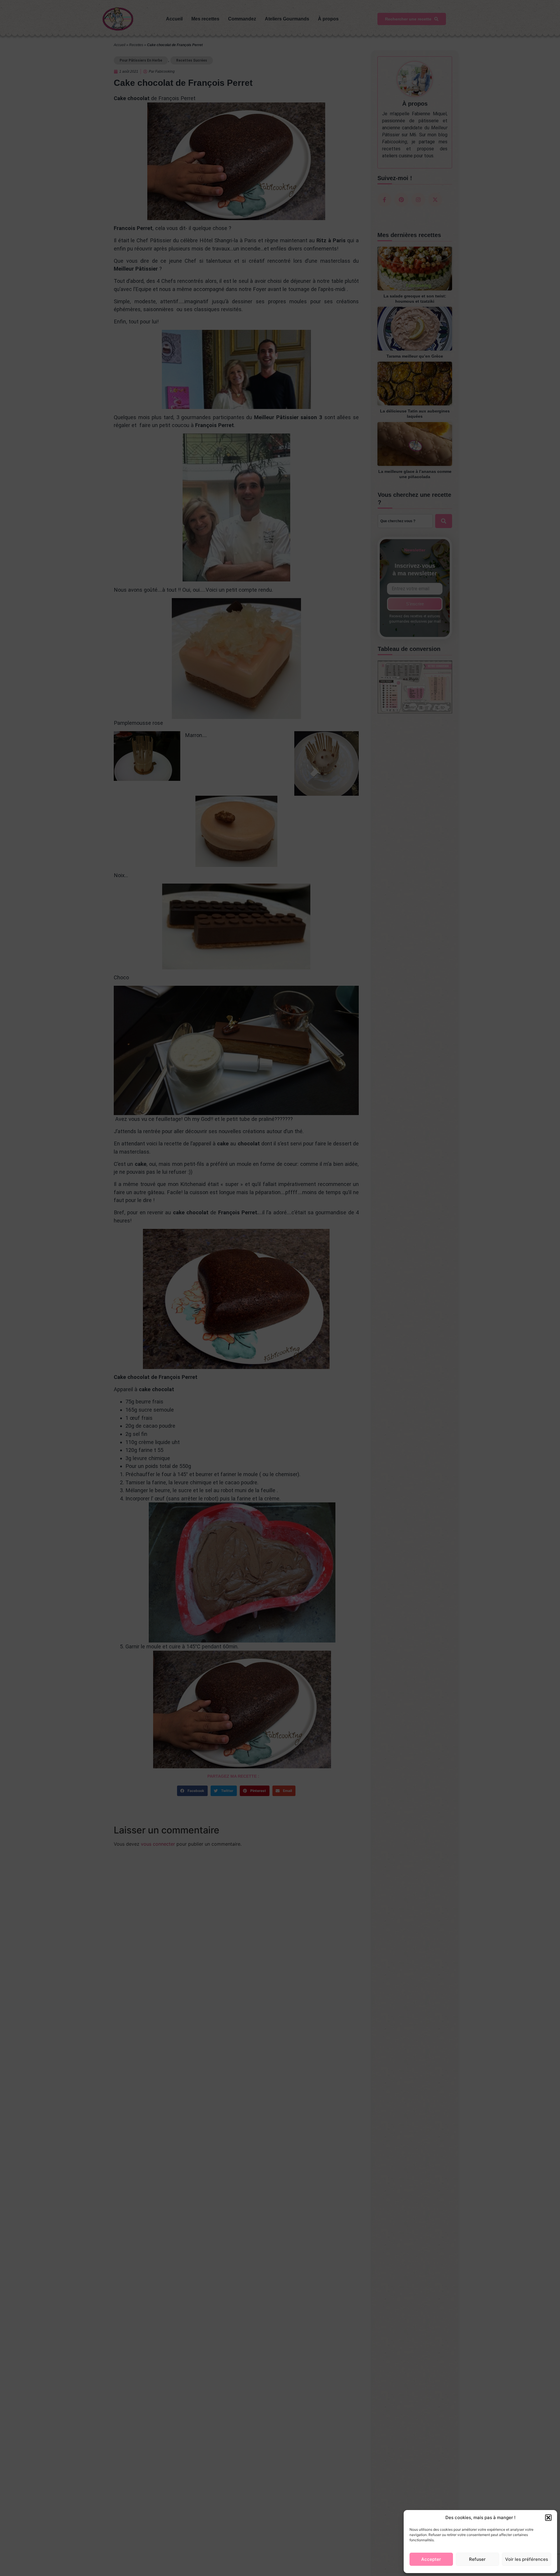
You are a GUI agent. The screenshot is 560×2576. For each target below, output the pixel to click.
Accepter (431, 2559)
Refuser (477, 2559)
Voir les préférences (527, 2559)
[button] (548, 2518)
